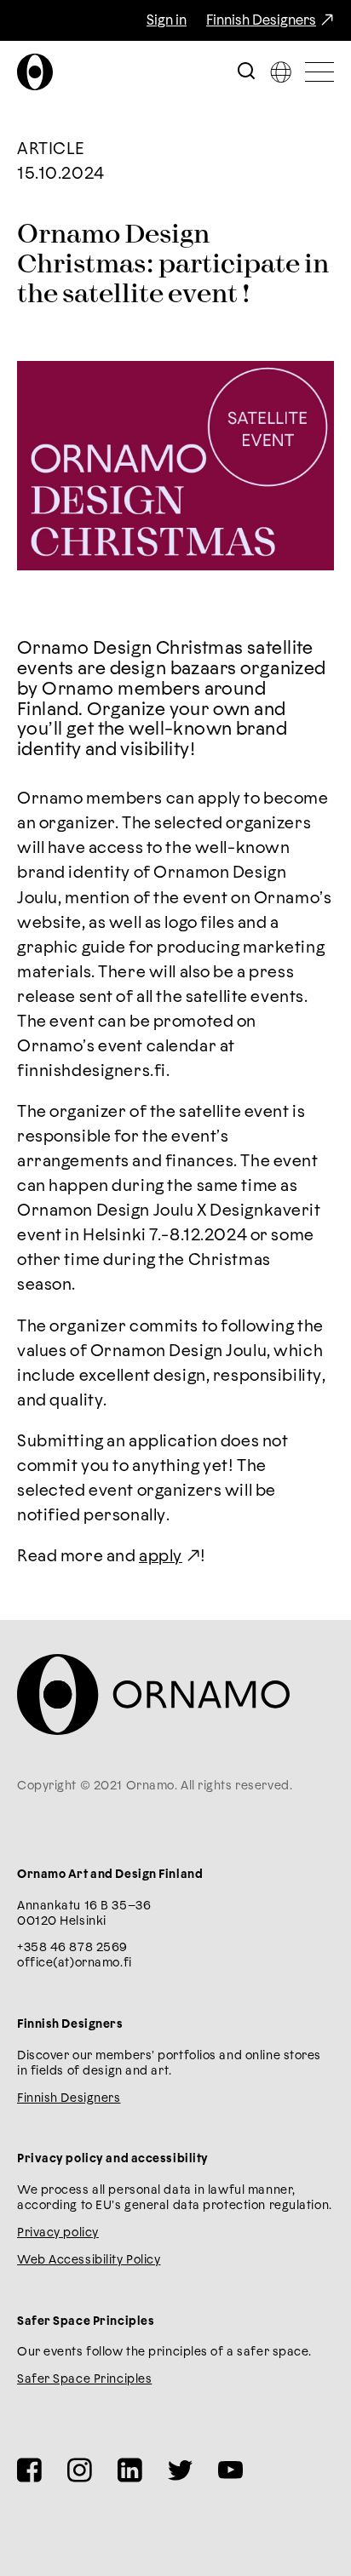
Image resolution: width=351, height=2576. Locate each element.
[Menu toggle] (319, 72)
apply (161, 1557)
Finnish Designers (261, 20)
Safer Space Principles (84, 2379)
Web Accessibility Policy (89, 2260)
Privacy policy (58, 2233)
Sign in (167, 20)
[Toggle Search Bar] (246, 72)
